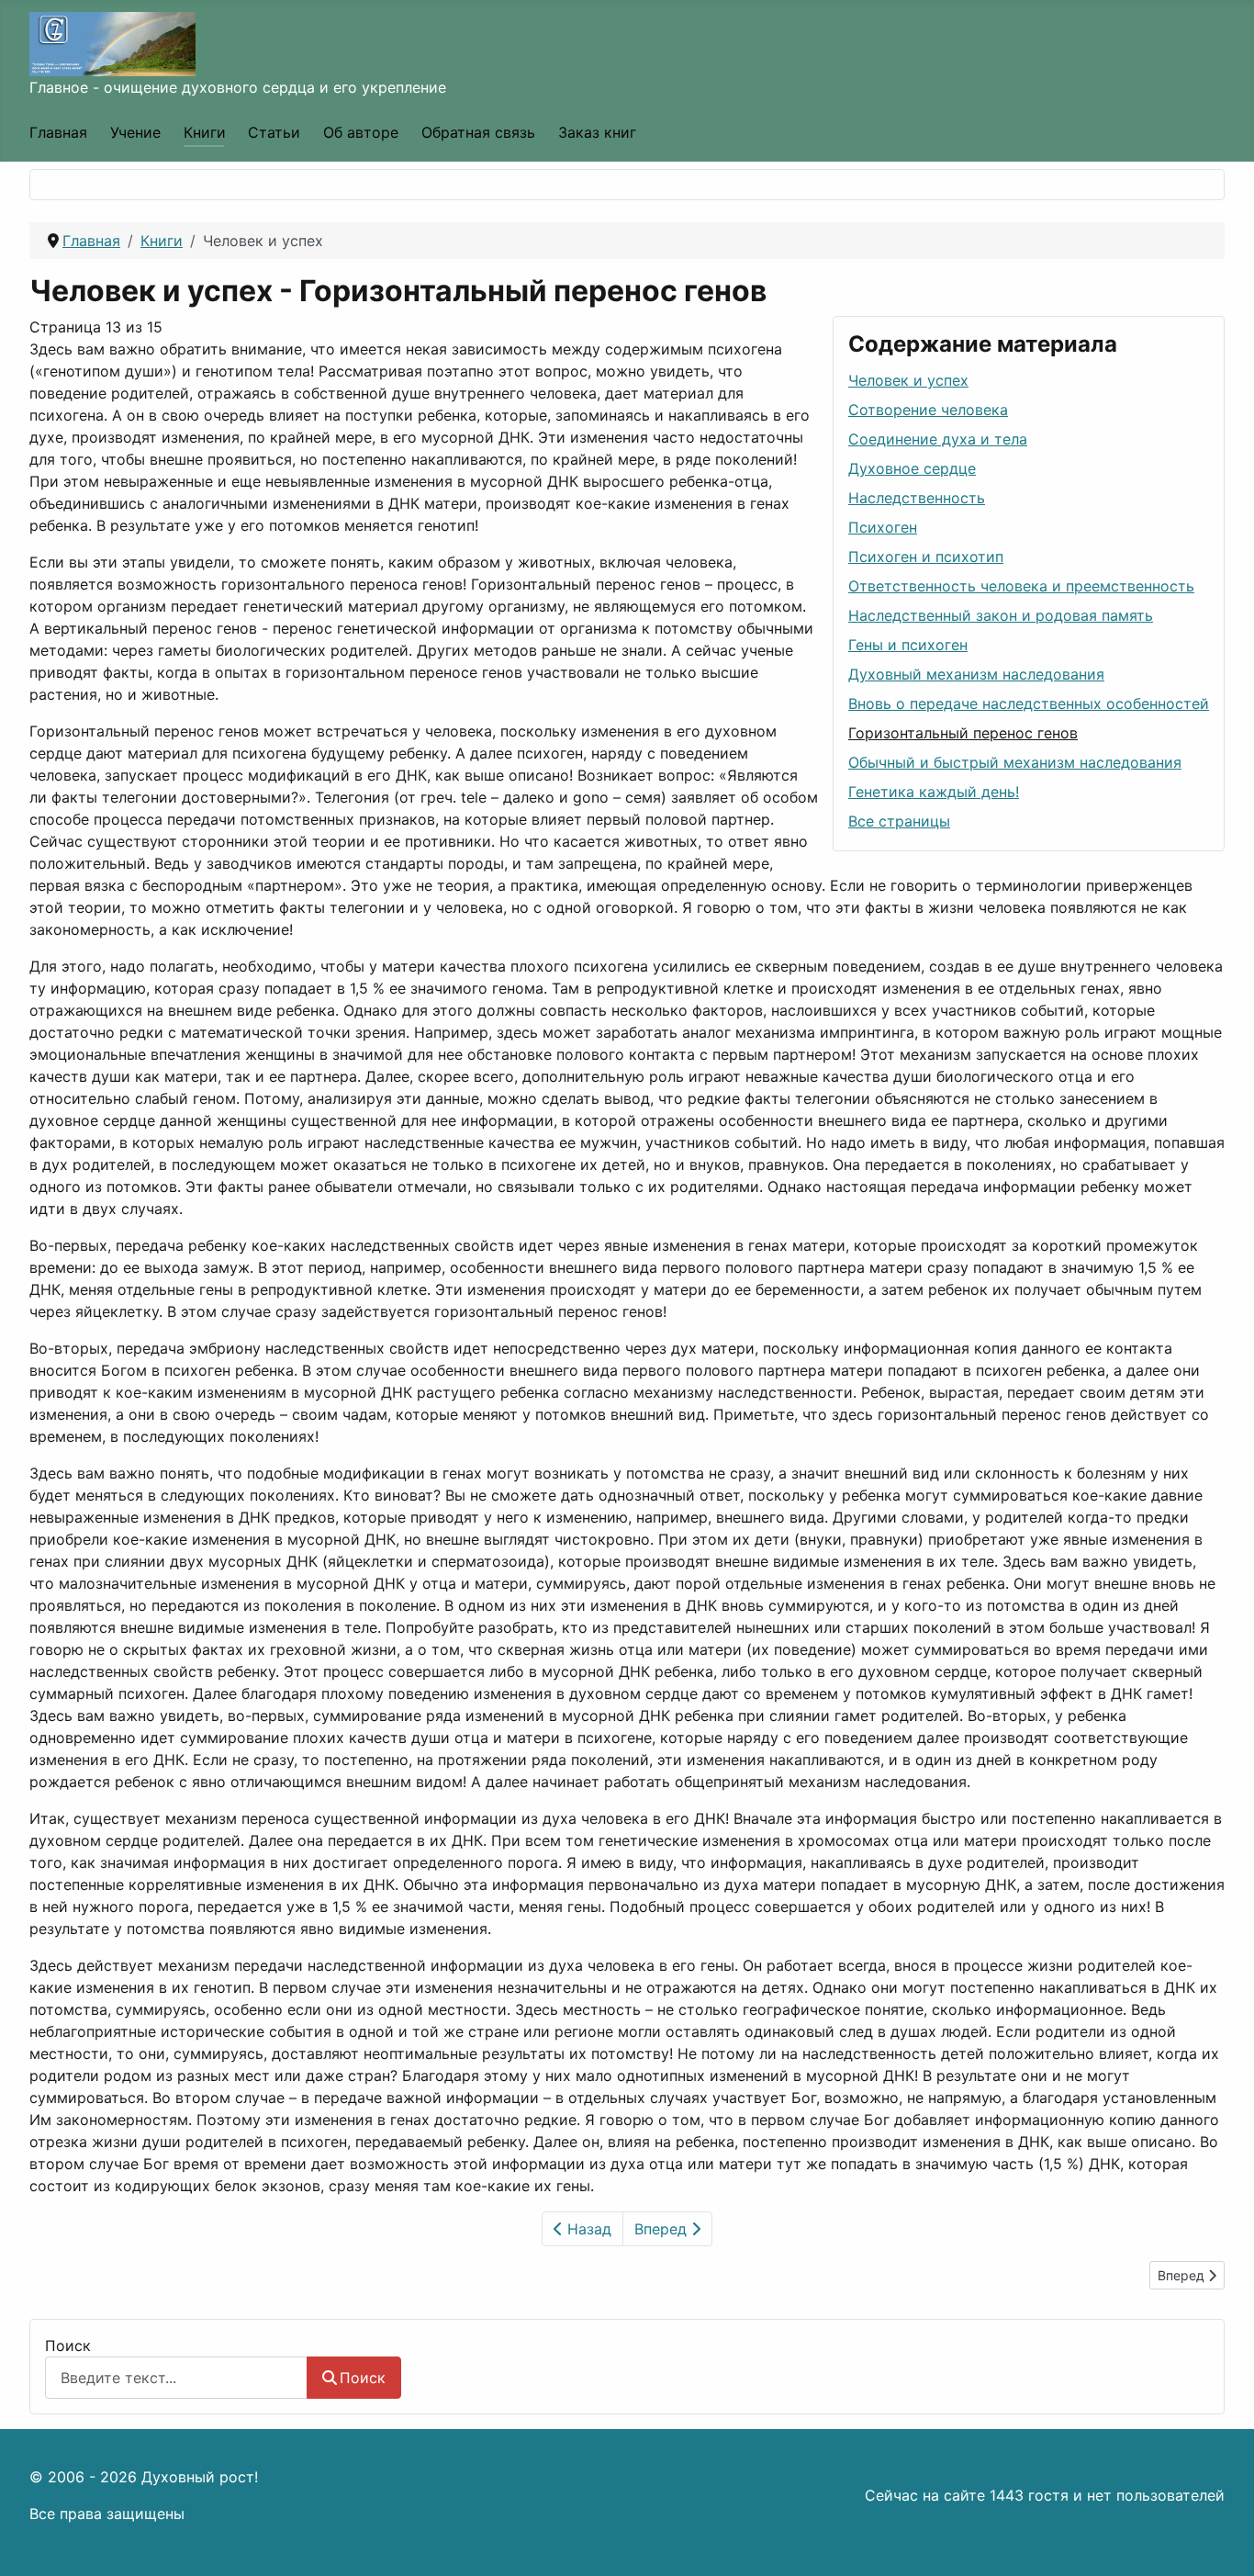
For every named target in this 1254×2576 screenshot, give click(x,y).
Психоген (883, 527)
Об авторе (361, 132)
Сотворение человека (928, 410)
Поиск (68, 2345)
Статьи (274, 132)
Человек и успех (908, 380)
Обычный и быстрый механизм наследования (1015, 762)
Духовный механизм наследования (976, 674)
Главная (58, 132)
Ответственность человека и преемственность (1021, 586)
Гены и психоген (908, 645)
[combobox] (176, 2377)
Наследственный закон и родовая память (1001, 615)
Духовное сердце (912, 468)
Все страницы (899, 821)
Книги (205, 132)
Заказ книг (597, 132)
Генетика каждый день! (934, 792)
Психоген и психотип (926, 557)
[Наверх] (1222, 2542)
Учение (135, 132)
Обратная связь (478, 132)
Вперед (663, 2229)
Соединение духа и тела (938, 439)
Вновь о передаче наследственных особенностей (1029, 703)
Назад (587, 2229)
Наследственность (917, 498)
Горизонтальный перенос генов (963, 733)
